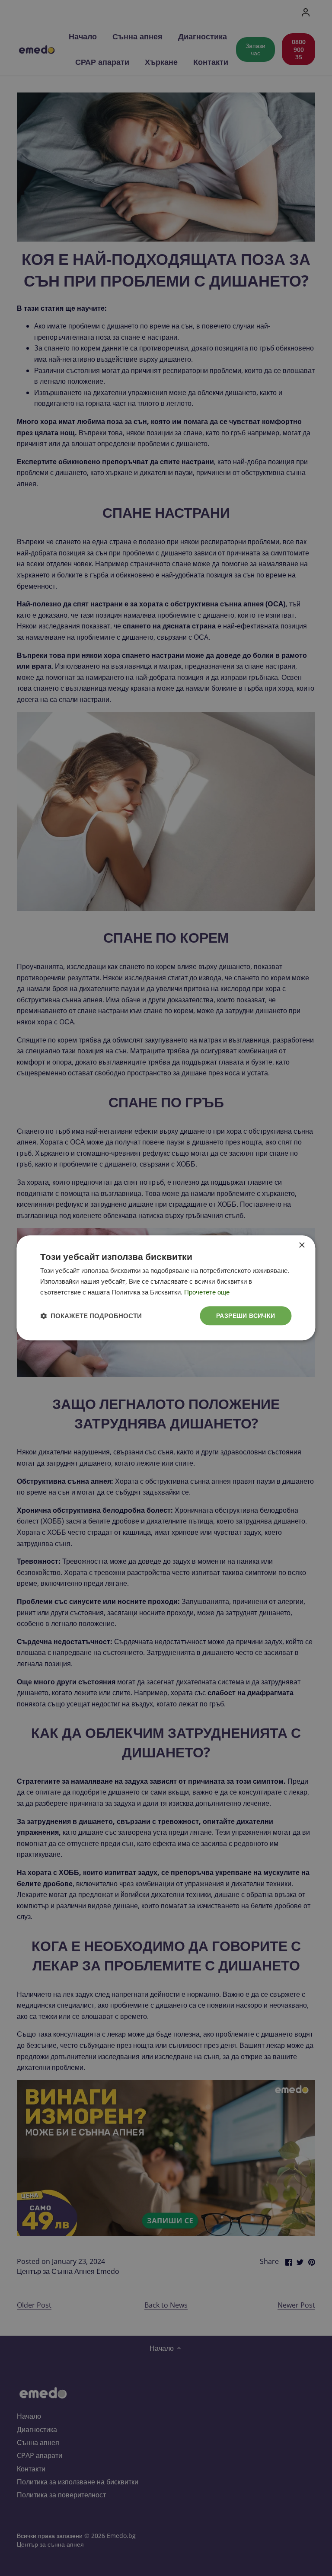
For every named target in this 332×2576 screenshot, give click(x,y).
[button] (91, 1316)
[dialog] (166, 1288)
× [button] (302, 1245)
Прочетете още (207, 1292)
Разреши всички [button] (246, 1315)
